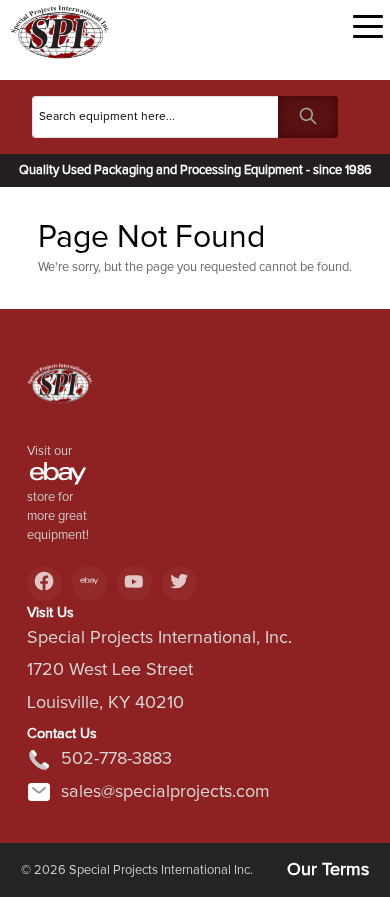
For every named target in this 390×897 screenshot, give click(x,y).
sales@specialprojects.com (165, 792)
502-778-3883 (116, 759)
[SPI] (60, 390)
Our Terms (328, 870)
